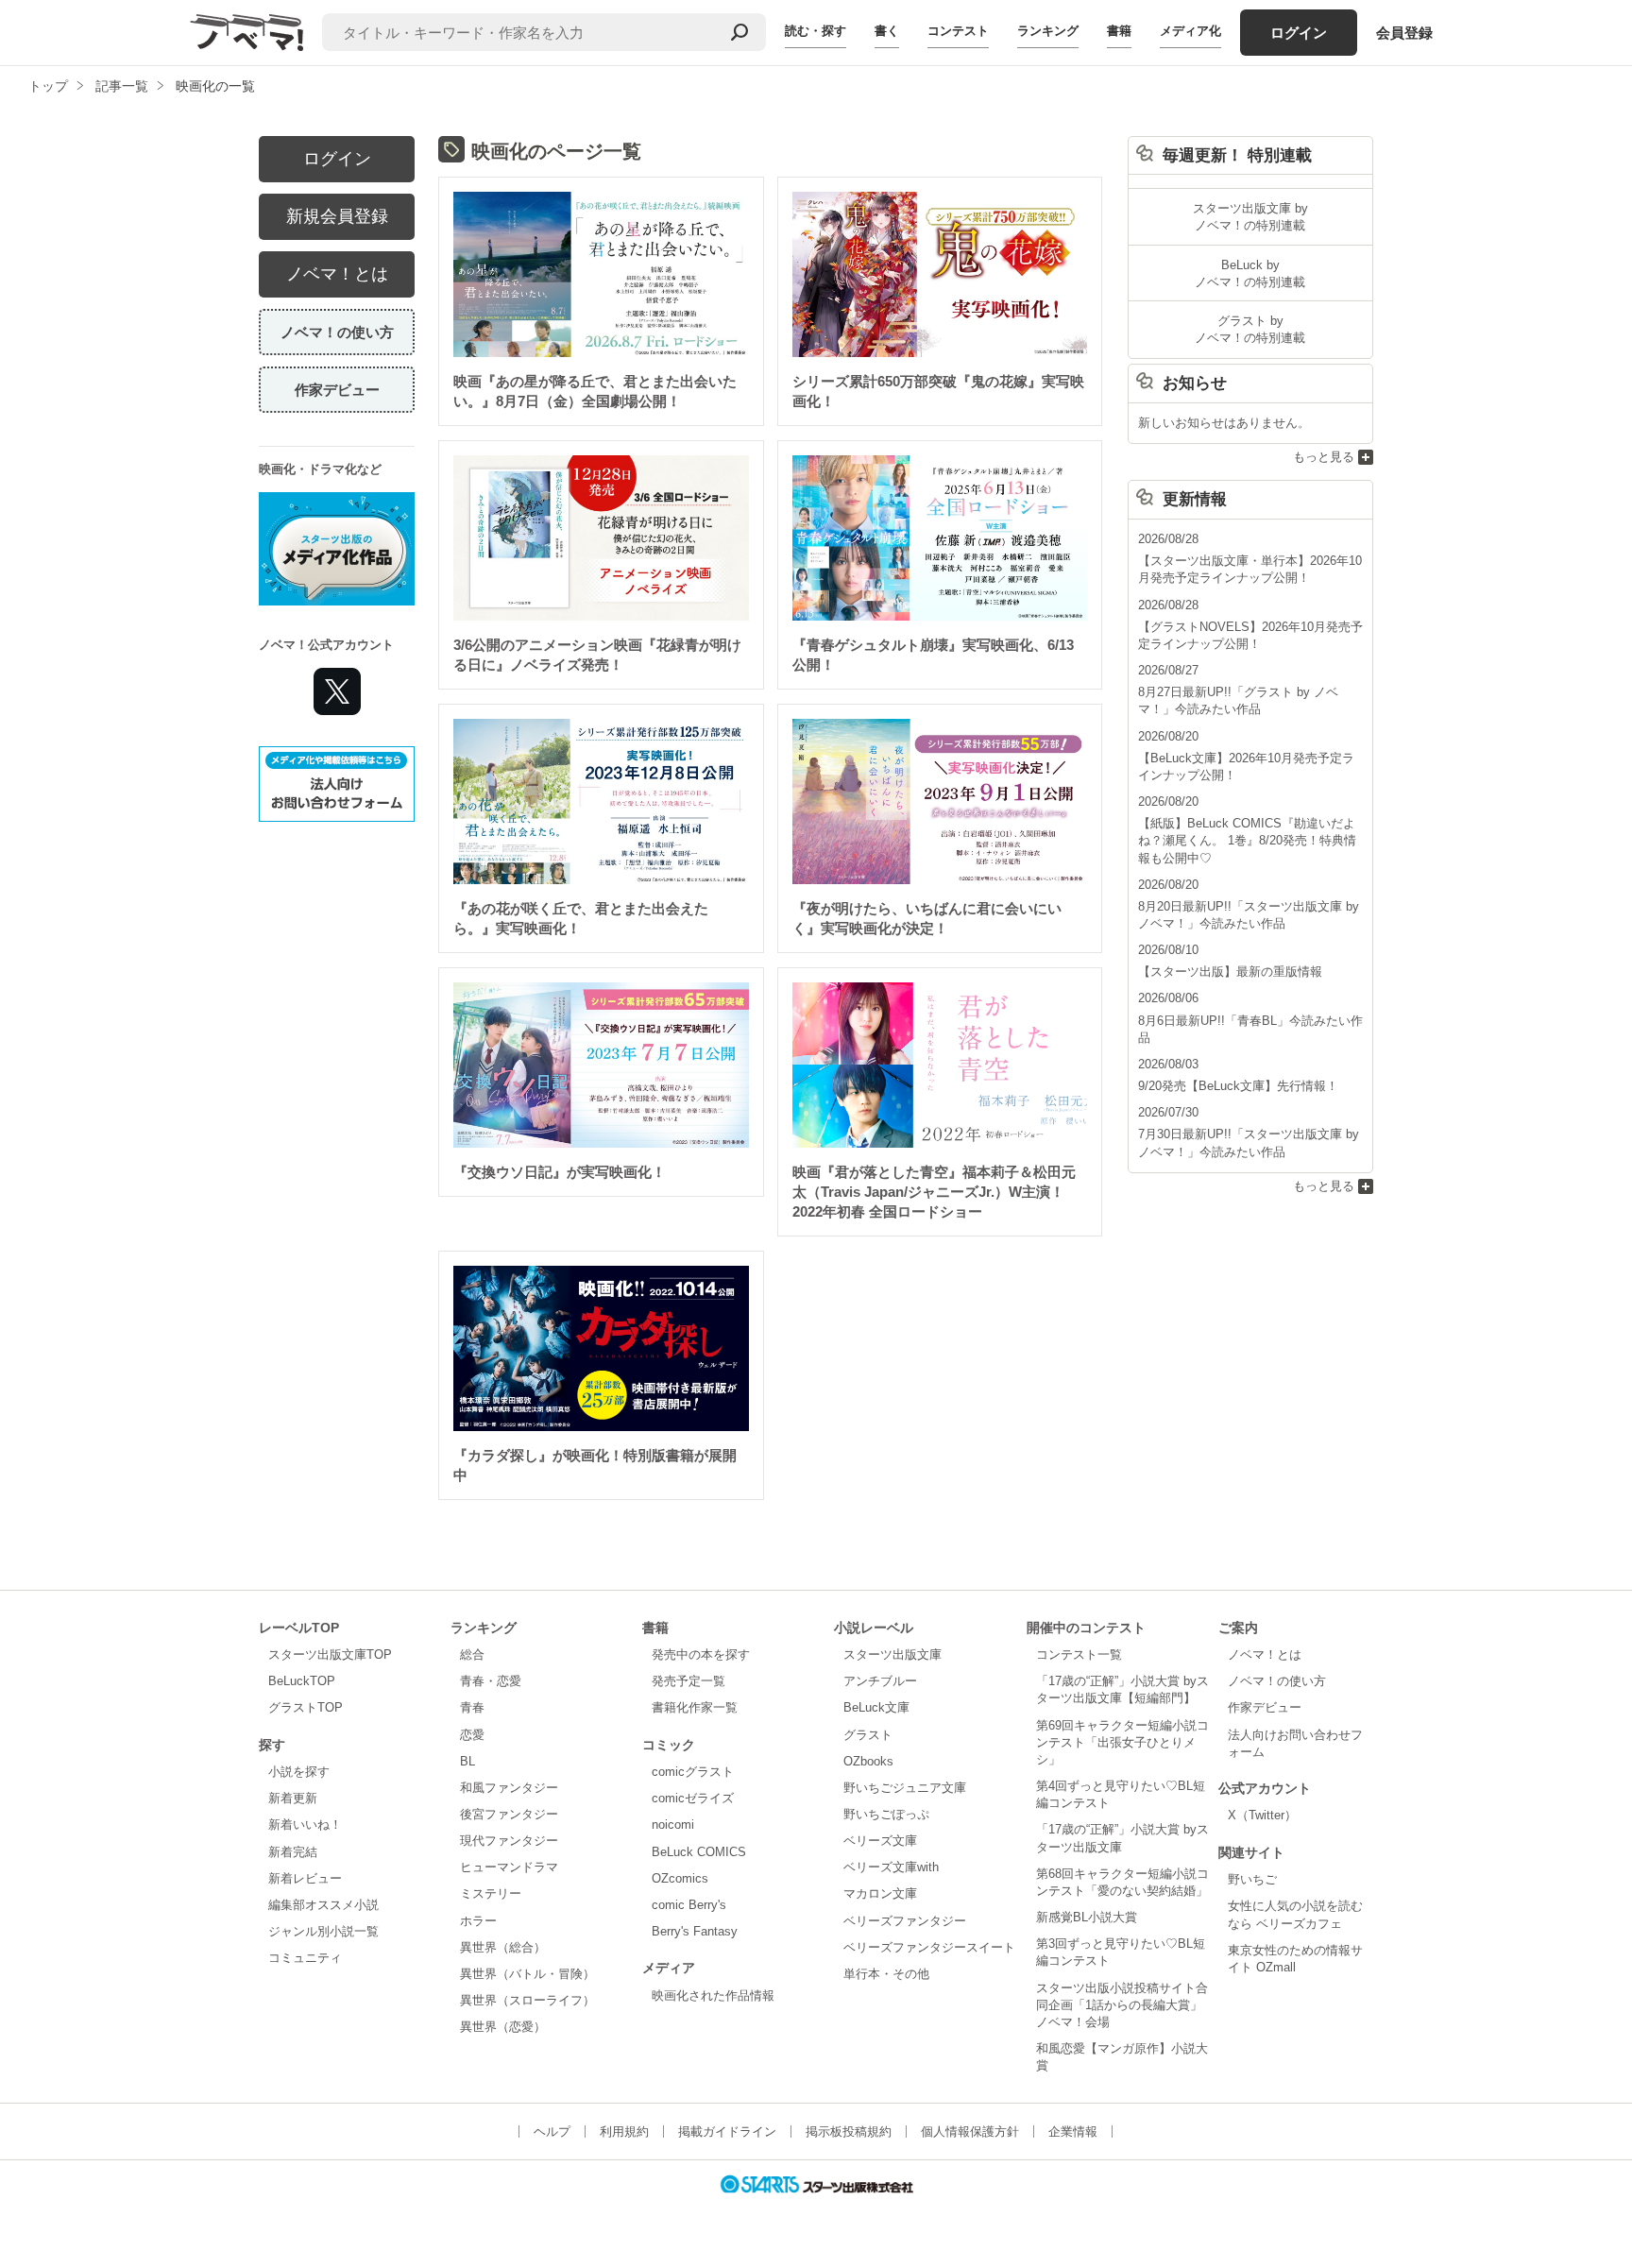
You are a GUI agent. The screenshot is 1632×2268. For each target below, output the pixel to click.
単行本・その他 (886, 1974)
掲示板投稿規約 (849, 2132)
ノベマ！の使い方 (337, 332)
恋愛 (472, 1735)
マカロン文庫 (880, 1893)
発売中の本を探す (701, 1654)
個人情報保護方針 (970, 2132)
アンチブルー (880, 1681)
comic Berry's (689, 1905)
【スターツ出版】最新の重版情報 (1230, 972)
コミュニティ (305, 1958)
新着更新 (293, 1798)
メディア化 (1190, 31)
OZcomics (680, 1878)
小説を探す (299, 1772)
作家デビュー (337, 390)
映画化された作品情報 (713, 1995)
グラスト (868, 1735)
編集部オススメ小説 (323, 1905)
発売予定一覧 (688, 1681)
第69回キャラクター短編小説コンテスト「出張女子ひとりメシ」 (1122, 1742)
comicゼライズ (693, 1798)
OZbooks (868, 1761)
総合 (472, 1654)
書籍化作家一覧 (695, 1707)
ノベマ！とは (337, 274)
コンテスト (958, 31)
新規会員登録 (337, 216)
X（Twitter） (1262, 1815)
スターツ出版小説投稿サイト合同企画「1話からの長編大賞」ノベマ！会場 (1122, 2005)
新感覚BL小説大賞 (1087, 1917)
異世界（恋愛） (503, 2027)
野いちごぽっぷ (886, 1814)
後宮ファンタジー (509, 1814)
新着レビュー (305, 1878)
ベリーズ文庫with (891, 1867)
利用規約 (624, 2132)
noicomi (673, 1825)
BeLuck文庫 (876, 1707)
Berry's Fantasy (695, 1931)
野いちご (1252, 1879)
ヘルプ (552, 2132)
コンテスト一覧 (1079, 1654)
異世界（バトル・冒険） (527, 1974)
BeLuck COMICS (699, 1852)
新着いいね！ (305, 1825)
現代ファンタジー (509, 1841)
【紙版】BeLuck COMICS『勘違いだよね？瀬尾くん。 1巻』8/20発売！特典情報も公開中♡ (1247, 840)
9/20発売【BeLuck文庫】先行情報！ (1238, 1086)
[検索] (739, 32)
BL (467, 1761)
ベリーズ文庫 (880, 1841)
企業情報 (1073, 2132)
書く (887, 31)
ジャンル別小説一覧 (323, 1931)
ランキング (1048, 31)
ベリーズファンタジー (905, 1921)
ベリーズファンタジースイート (929, 1947)
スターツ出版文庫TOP (330, 1654)
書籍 (1119, 31)
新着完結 (293, 1852)
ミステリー (491, 1893)
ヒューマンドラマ (509, 1867)
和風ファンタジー (509, 1788)
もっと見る (1324, 457)
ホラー (478, 1921)
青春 (472, 1707)
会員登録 (1404, 33)
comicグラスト (693, 1772)
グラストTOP (306, 1707)
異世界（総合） (503, 1947)
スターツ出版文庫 (892, 1654)
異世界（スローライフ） (527, 2000)
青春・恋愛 (491, 1681)
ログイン (1299, 33)
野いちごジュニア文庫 (905, 1788)
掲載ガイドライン (727, 2132)
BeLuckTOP (302, 1681)
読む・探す (816, 31)
